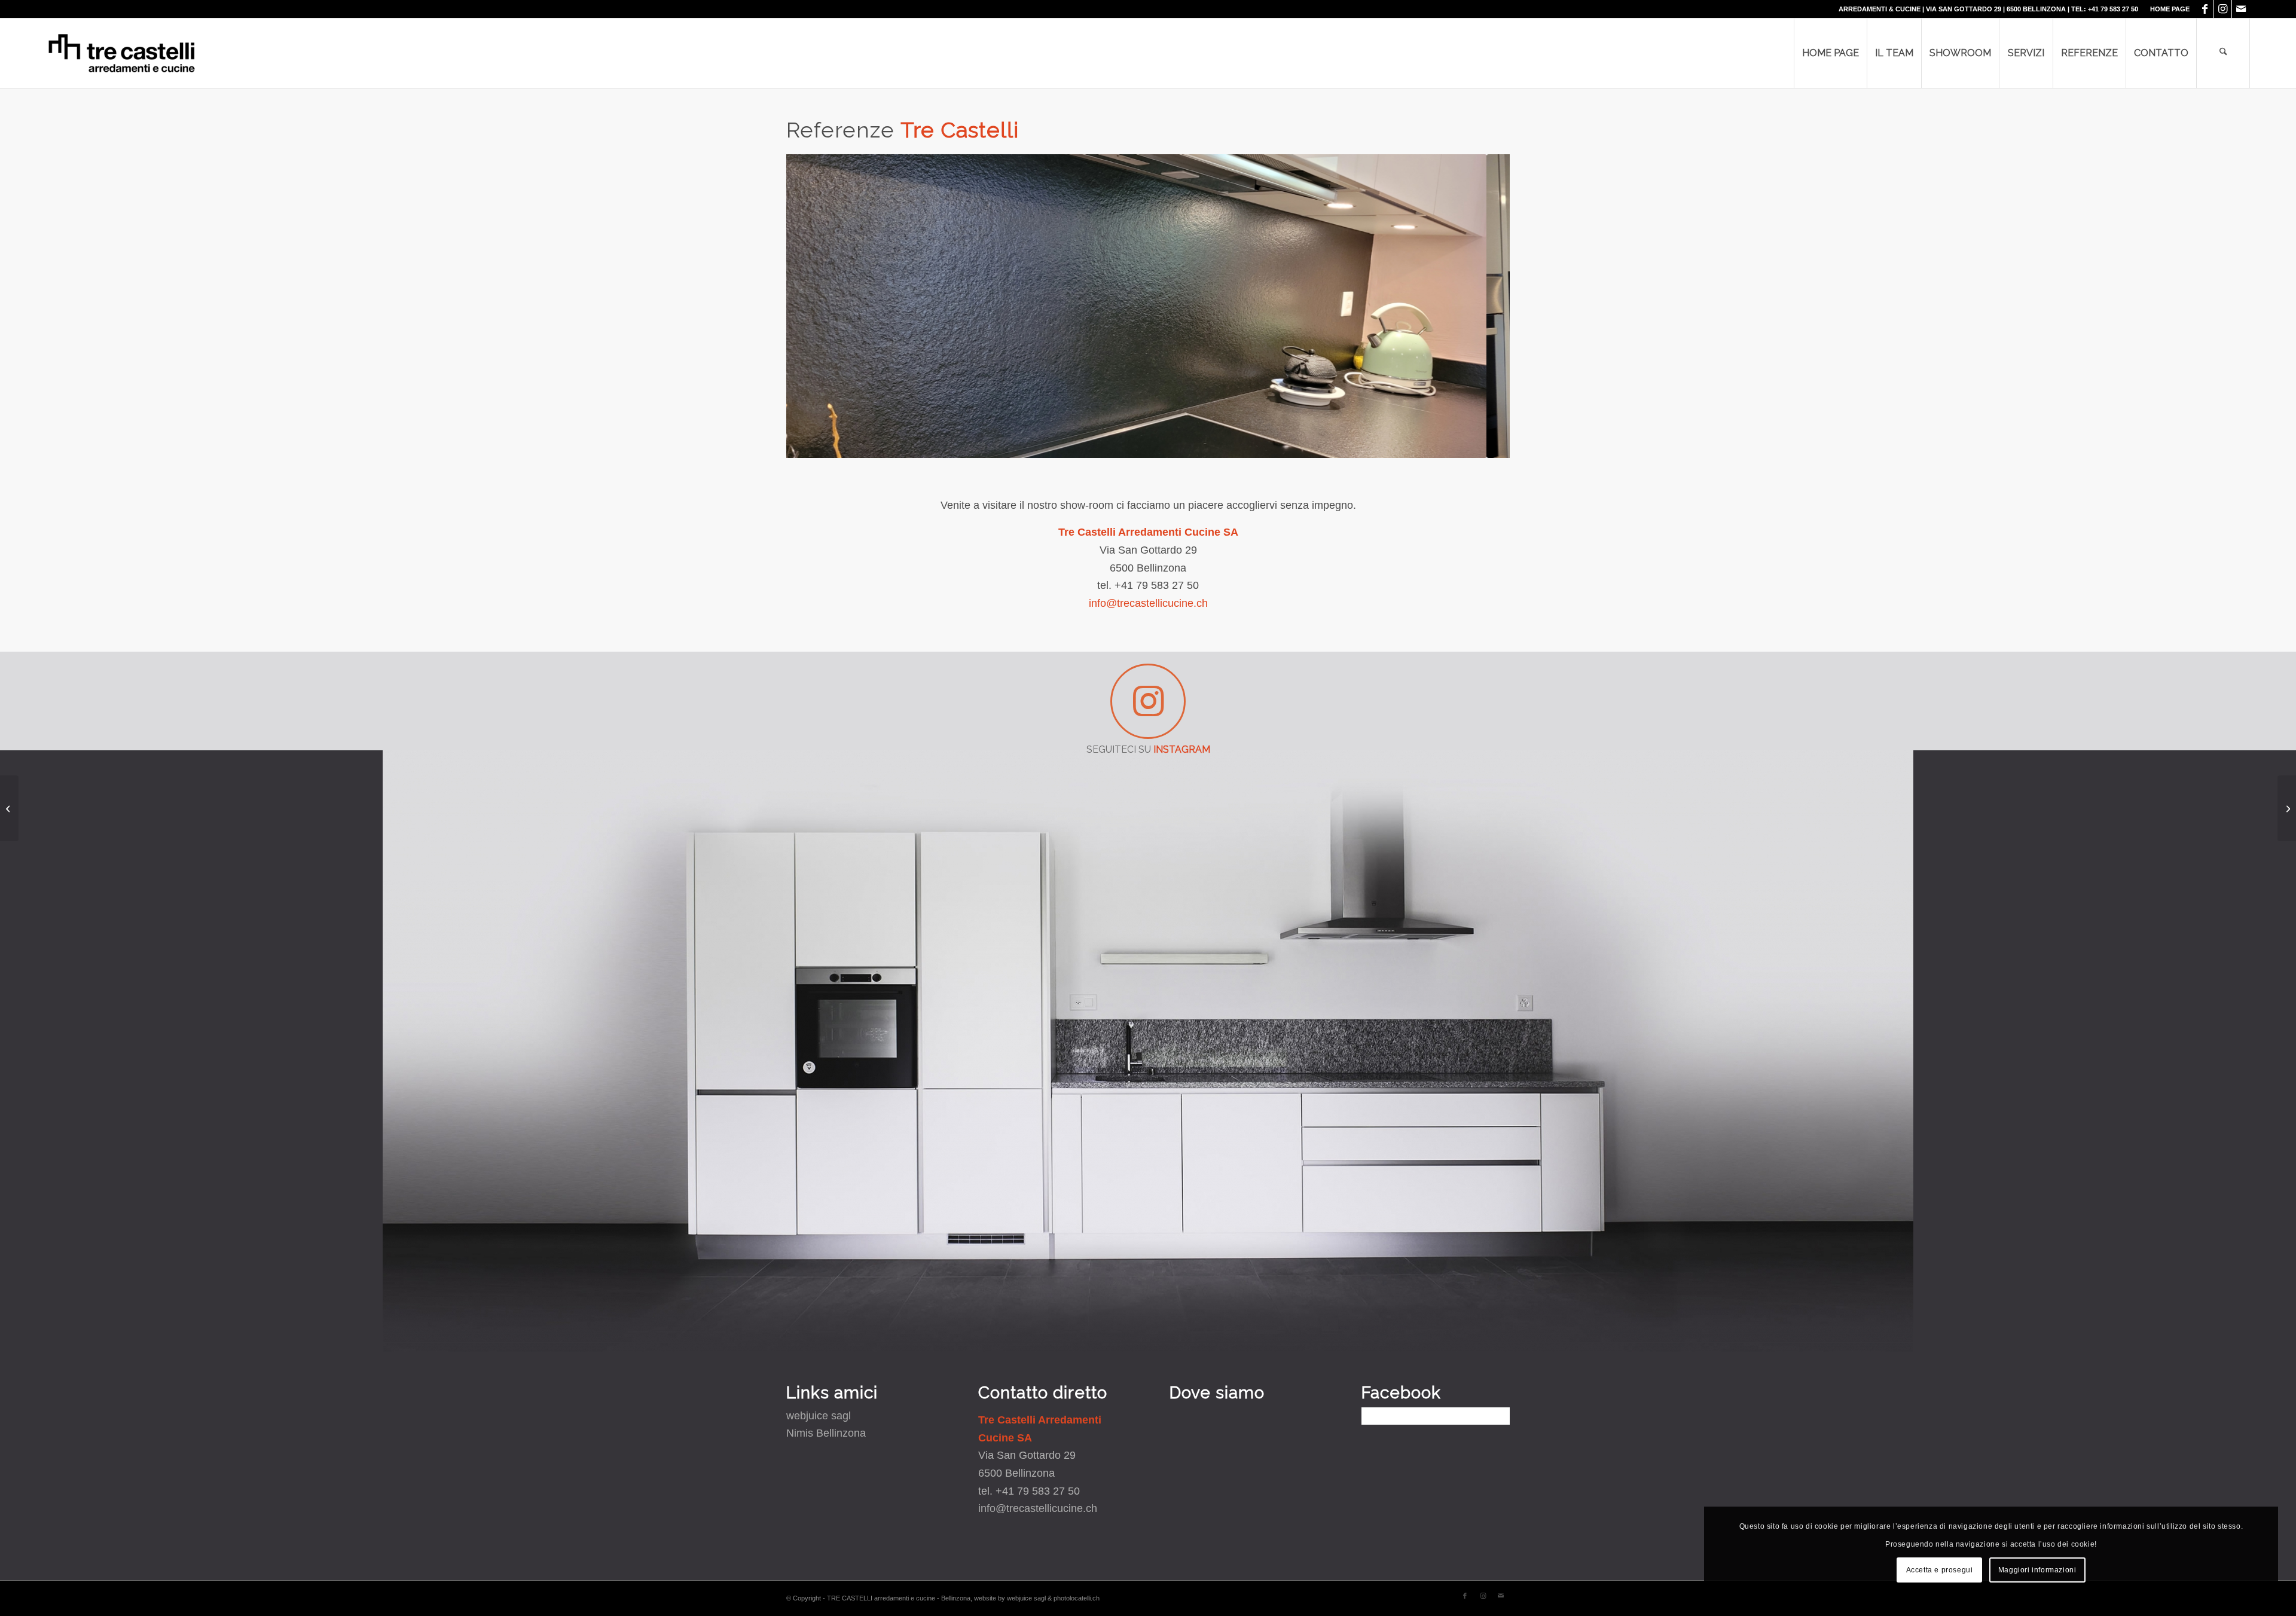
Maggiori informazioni (2037, 1570)
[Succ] (1483, 306)
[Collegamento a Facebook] (2205, 9)
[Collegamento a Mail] (2241, 9)
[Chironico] (2287, 808)
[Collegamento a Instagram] (2223, 9)
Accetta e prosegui (1940, 1570)
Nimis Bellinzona (826, 1433)
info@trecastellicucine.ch (1148, 603)
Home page (2170, 9)
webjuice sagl (819, 1416)
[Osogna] (9, 808)
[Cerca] (2223, 53)
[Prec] (813, 306)
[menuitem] (2167, 9)
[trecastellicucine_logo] (122, 53)
